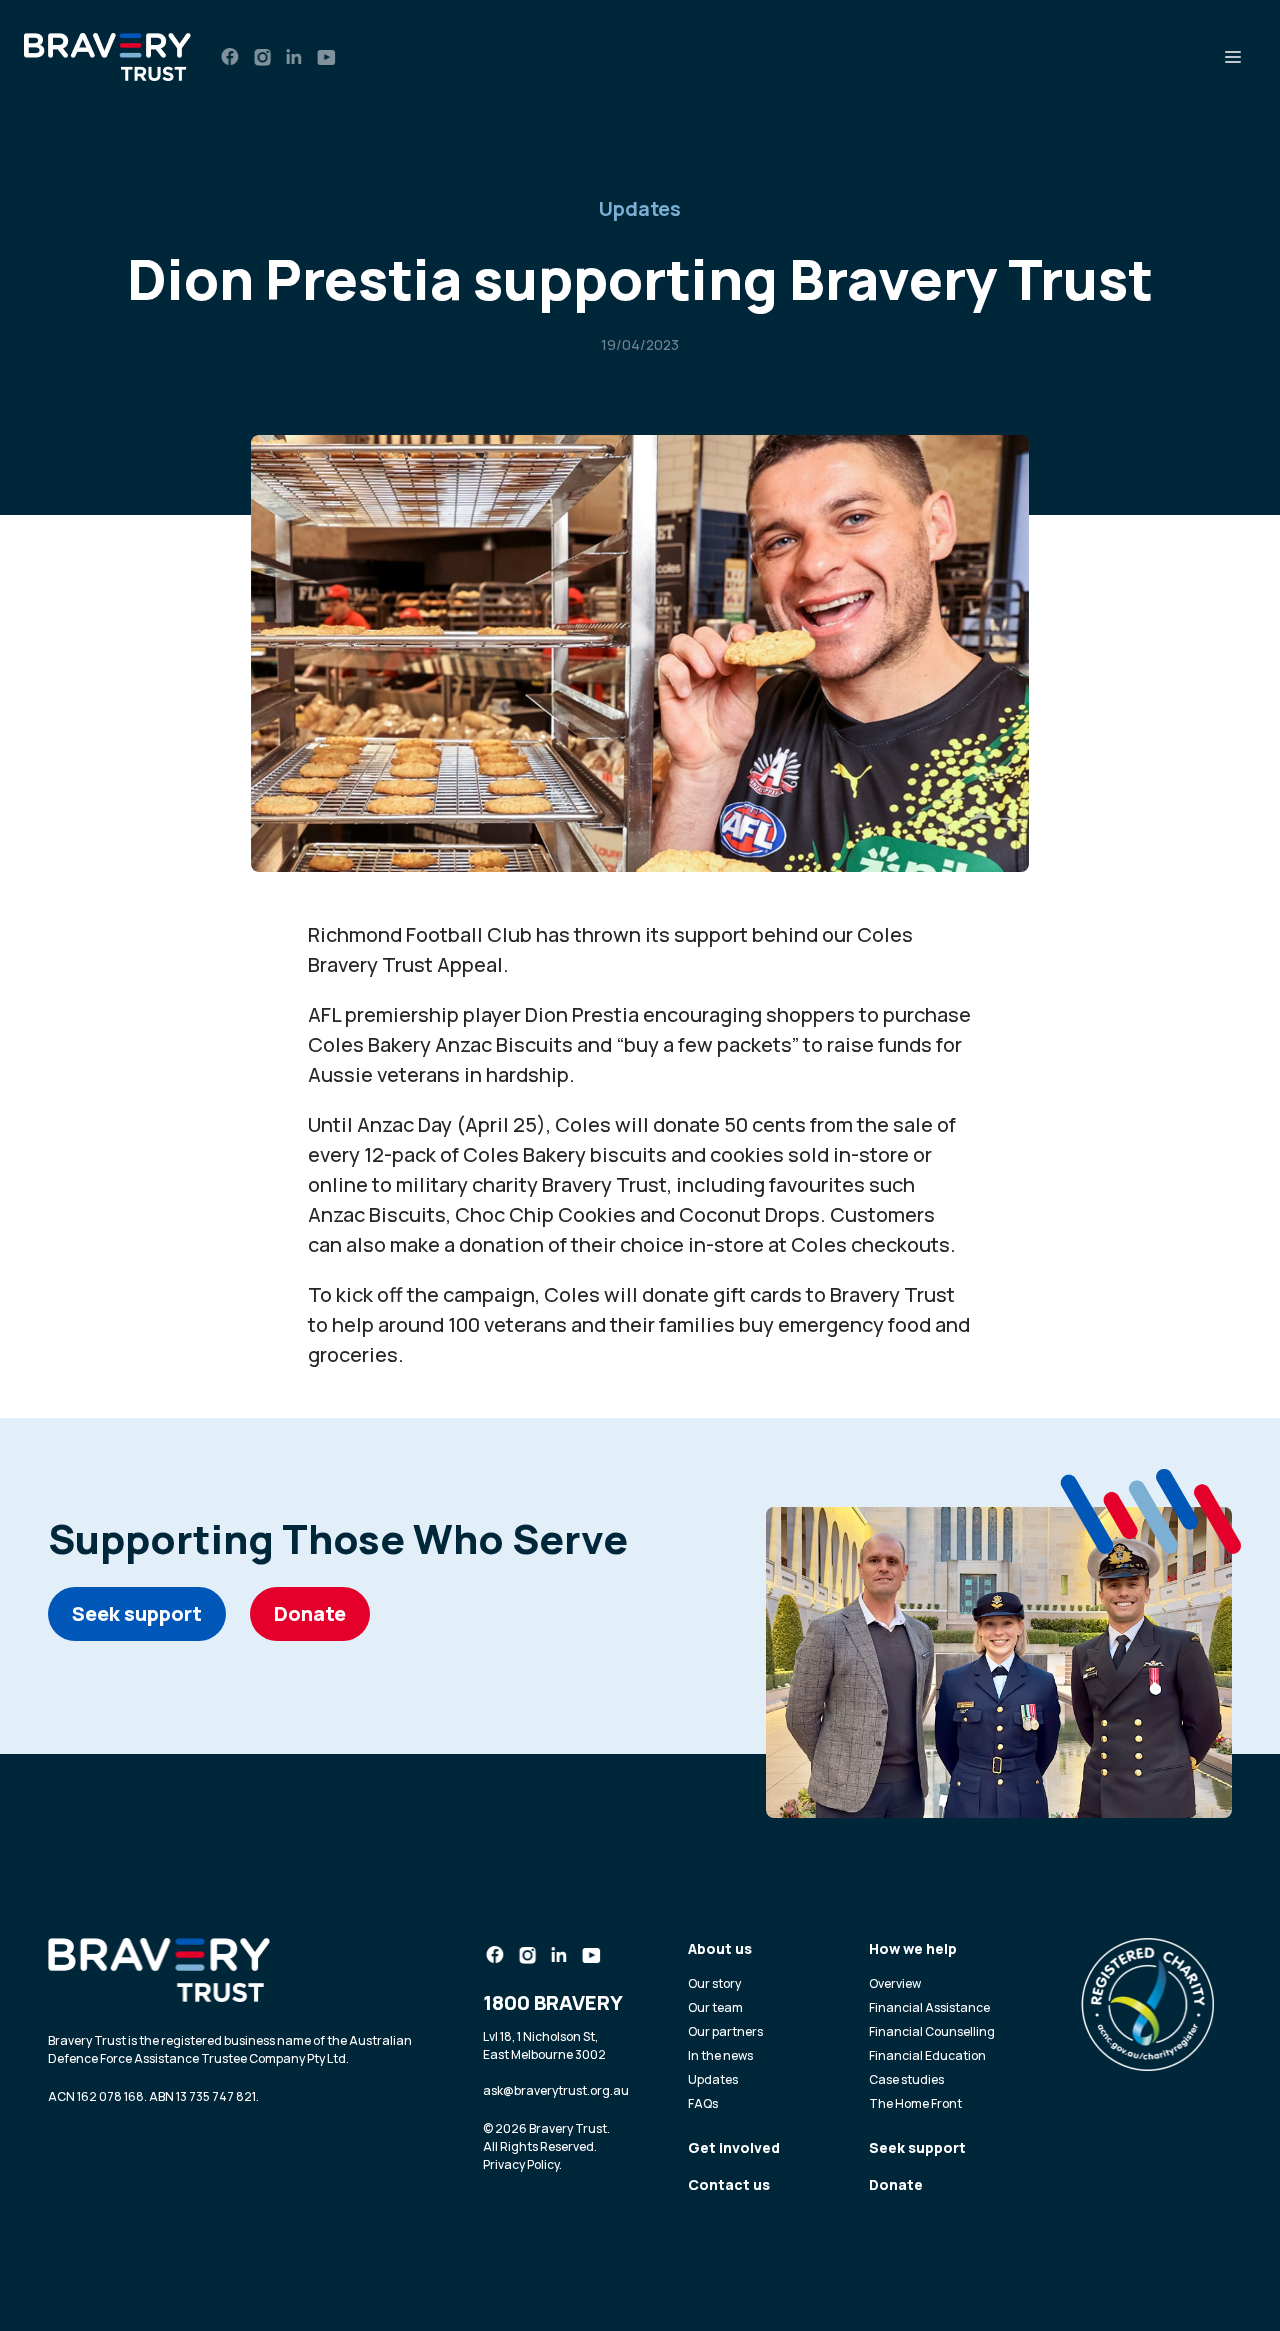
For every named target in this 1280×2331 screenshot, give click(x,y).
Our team (715, 2007)
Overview (895, 1983)
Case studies (906, 2079)
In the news (720, 2055)
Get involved (734, 2147)
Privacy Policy (521, 2164)
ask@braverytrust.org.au (556, 2090)
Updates (640, 208)
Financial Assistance (929, 2007)
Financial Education (927, 2055)
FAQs (703, 2103)
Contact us (729, 2184)
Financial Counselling (932, 2031)
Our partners (725, 2031)
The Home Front (915, 2103)
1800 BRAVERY (553, 2002)
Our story (714, 1983)
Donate (310, 1613)
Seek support (137, 1613)
